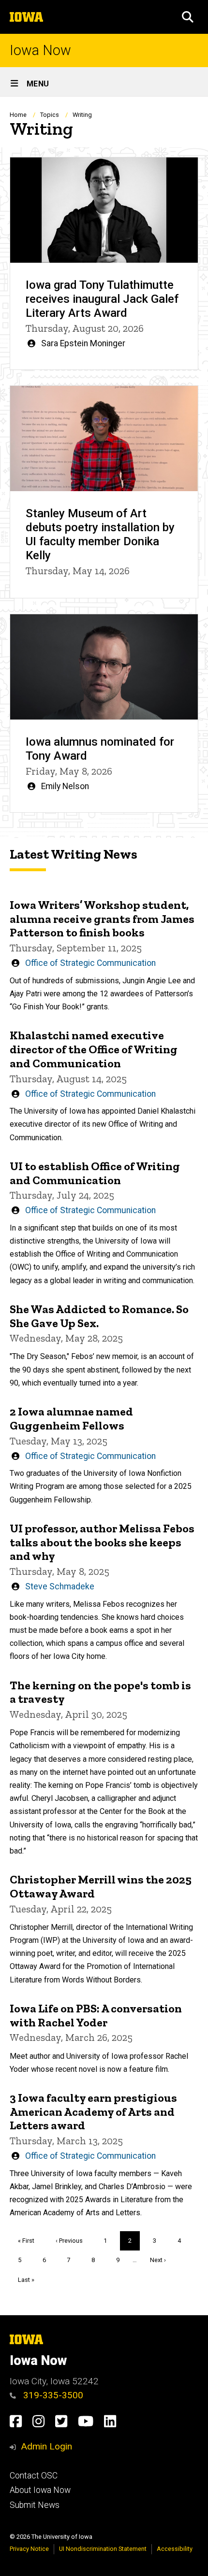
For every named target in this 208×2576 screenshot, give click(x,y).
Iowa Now (40, 50)
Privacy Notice (29, 2549)
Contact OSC (34, 2476)
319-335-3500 (52, 2395)
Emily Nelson (65, 786)
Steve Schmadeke (60, 1586)
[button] (188, 17)
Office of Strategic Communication (90, 963)
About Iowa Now (40, 2490)
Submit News (35, 2505)
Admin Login (46, 2446)
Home (18, 115)
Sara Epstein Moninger (83, 343)
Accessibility (175, 2549)
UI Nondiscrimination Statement (103, 2549)
